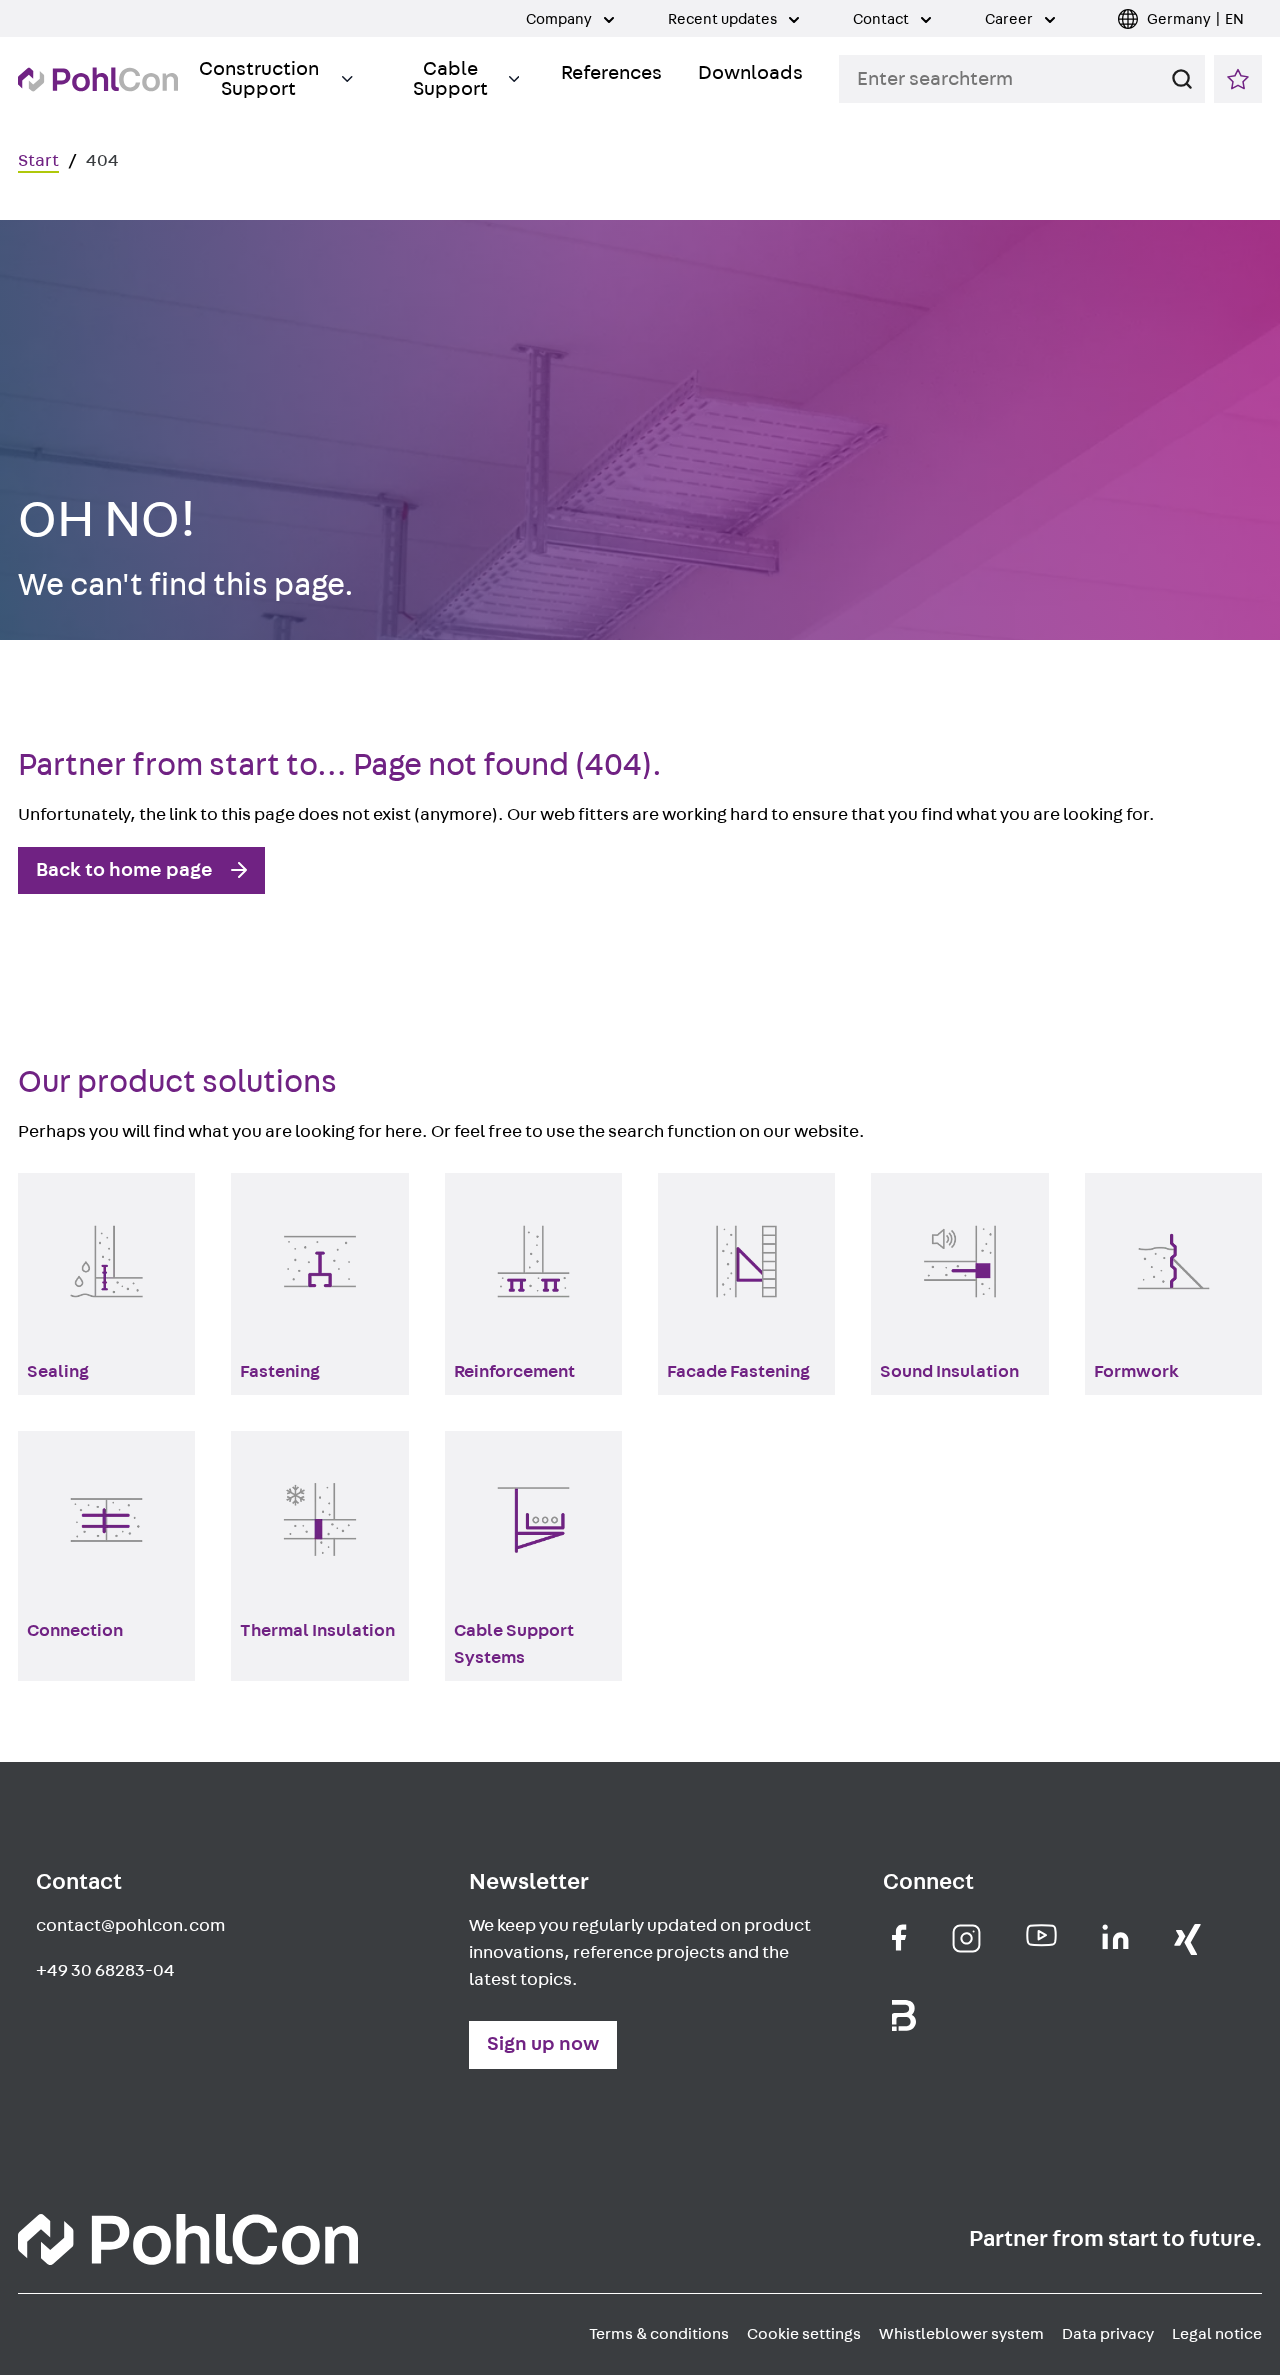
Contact (882, 19)
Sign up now (543, 2044)
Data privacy (1108, 2334)
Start (38, 161)
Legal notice (1217, 2334)
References (611, 73)
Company (560, 19)
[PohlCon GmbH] (899, 1937)
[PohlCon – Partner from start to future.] (98, 79)
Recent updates (724, 19)
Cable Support (450, 79)
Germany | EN (1195, 19)
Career (1010, 19)
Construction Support (259, 79)
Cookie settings (804, 2334)
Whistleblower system (961, 2334)
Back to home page (124, 870)
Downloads (750, 73)
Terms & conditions (659, 2334)
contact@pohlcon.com (130, 1926)
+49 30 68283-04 (105, 1971)
